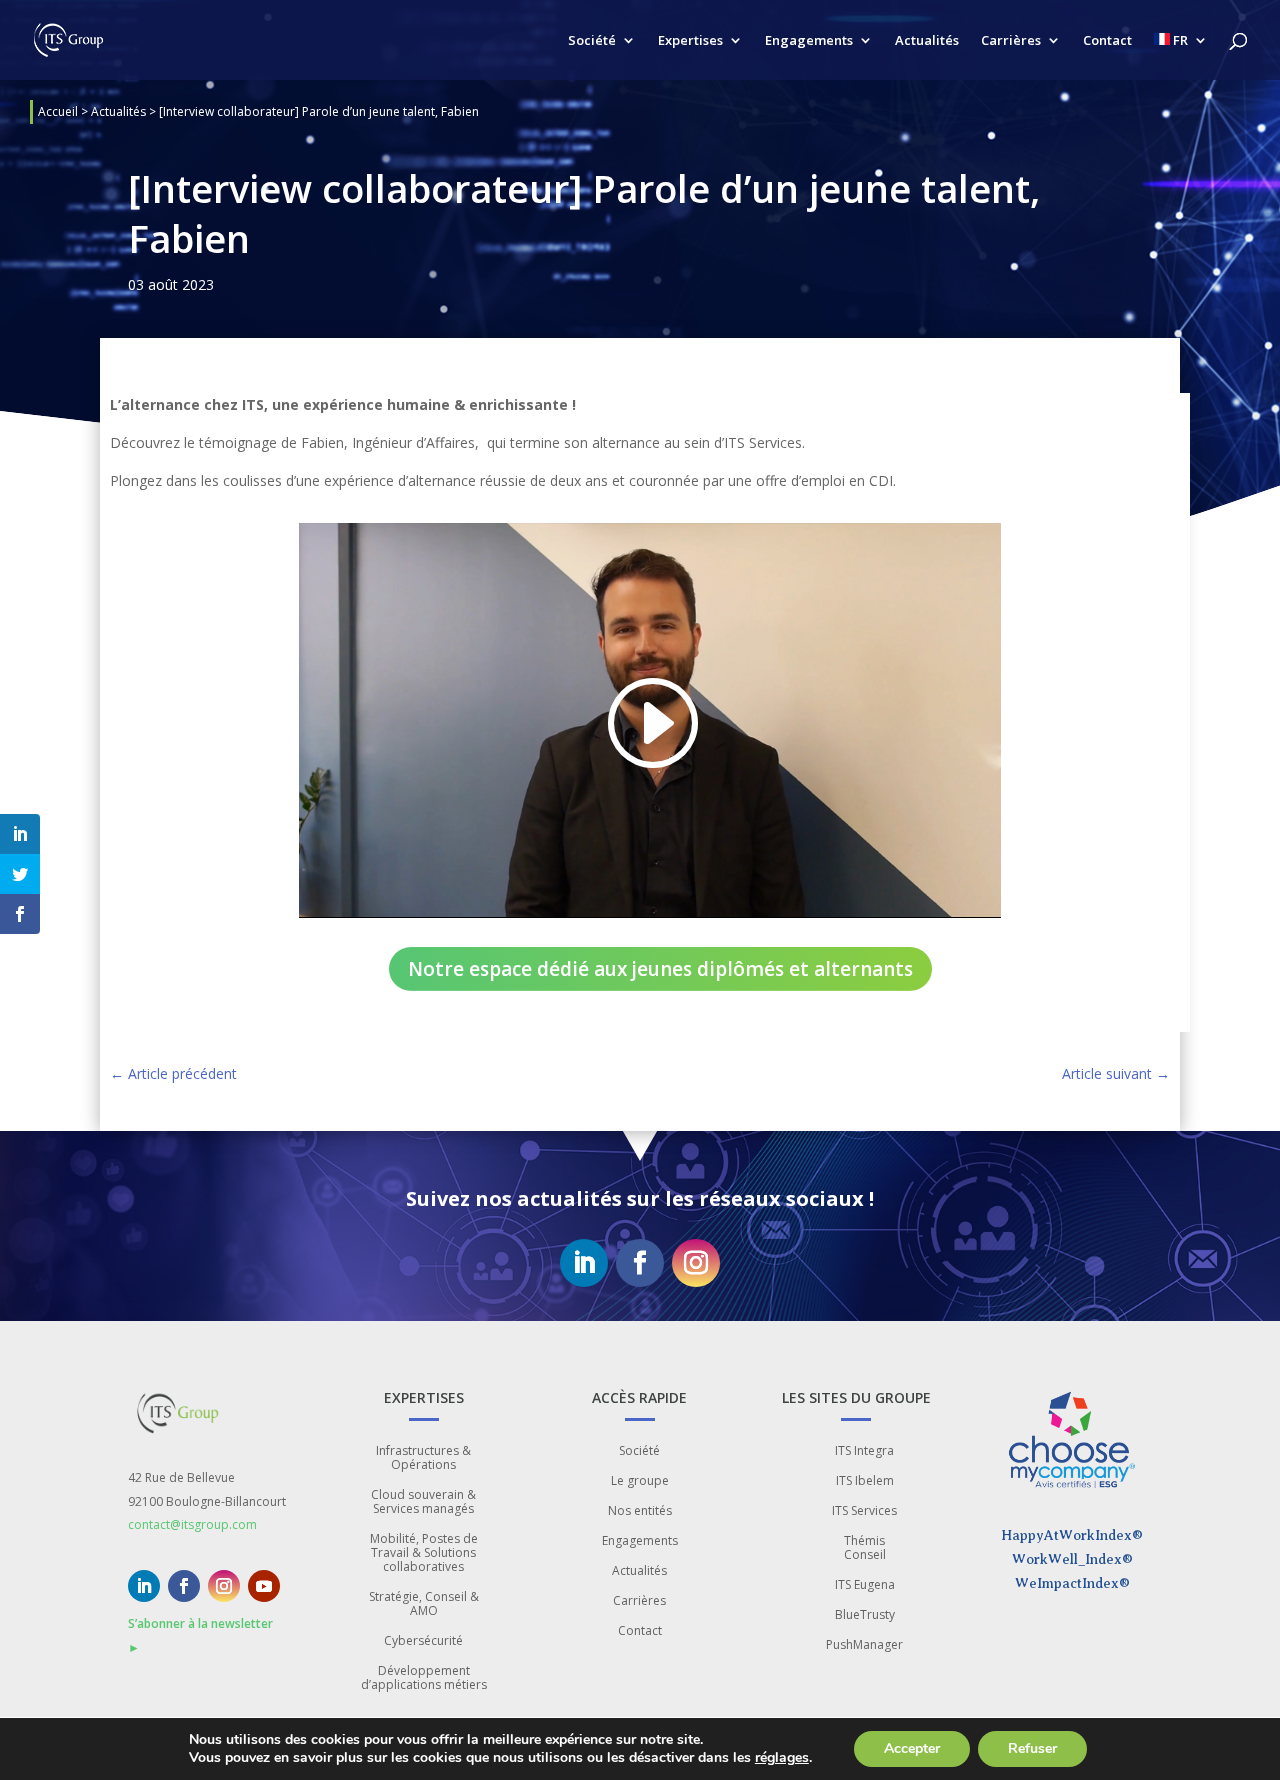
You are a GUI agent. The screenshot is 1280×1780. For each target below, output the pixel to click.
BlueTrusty (865, 1615)
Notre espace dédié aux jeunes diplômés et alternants (660, 969)
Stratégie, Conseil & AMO (424, 1604)
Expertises (690, 41)
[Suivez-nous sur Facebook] (640, 1263)
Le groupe (640, 1481)
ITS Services (864, 1511)
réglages (782, 1758)
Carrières (1011, 41)
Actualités (927, 41)
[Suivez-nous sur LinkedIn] (584, 1263)
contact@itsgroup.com (192, 1524)
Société (592, 41)
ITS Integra (864, 1451)
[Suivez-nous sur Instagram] (696, 1263)
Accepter (912, 1748)
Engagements (809, 41)
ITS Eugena (865, 1585)
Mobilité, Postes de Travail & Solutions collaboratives (424, 1553)
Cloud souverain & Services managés (423, 1502)
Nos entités (640, 1511)
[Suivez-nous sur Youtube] (264, 1586)
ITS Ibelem (865, 1481)
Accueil (58, 111)
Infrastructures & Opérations (423, 1458)
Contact (1107, 41)
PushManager (864, 1645)
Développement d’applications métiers (424, 1678)
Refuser (1032, 1748)
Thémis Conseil (865, 1548)
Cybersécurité (423, 1641)
